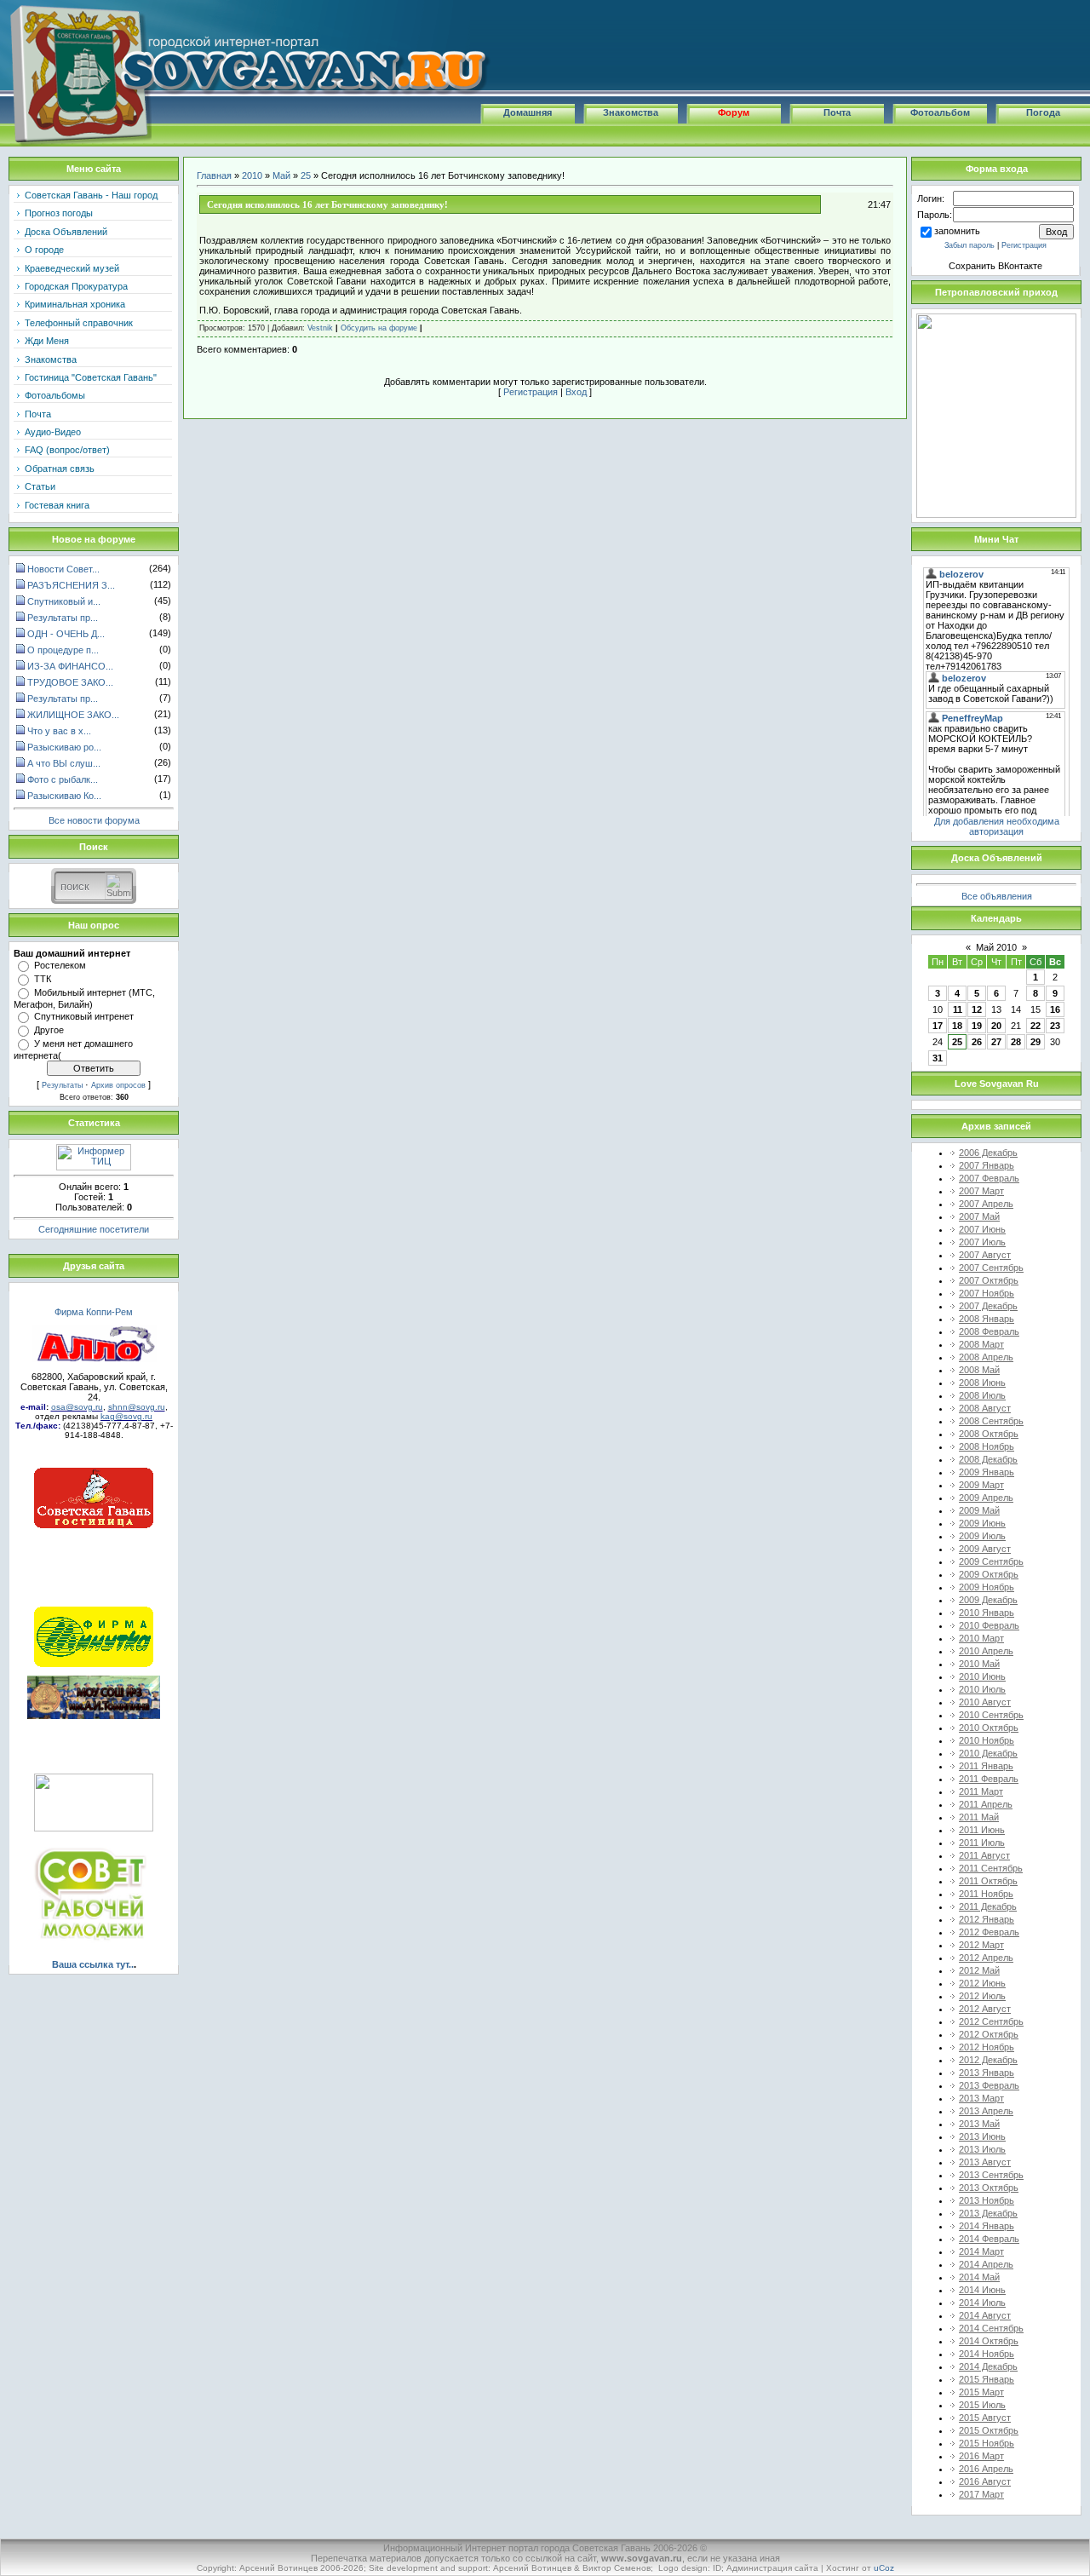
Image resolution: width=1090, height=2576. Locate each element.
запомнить (957, 231)
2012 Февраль (989, 1932)
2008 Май (979, 1370)
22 (1035, 1026)
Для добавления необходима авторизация (997, 826)
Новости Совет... (63, 569)
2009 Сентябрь (991, 1561)
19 (977, 1026)
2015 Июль (982, 2405)
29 (1035, 1042)
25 (306, 175)
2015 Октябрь (989, 2430)
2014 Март (981, 2251)
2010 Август (985, 1702)
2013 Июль (982, 2149)
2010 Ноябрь (987, 1740)
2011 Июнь (982, 1830)
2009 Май (979, 1510)
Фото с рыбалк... (63, 779)
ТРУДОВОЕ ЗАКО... (70, 682)
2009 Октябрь (989, 1574)
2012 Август (985, 2009)
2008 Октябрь (989, 1434)
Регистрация (531, 392)
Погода (1043, 112)
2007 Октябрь (989, 1280)
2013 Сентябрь (991, 2175)
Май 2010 (996, 947)
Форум (734, 112)
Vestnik (320, 328)
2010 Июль (982, 1689)
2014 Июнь (982, 2290)
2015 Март (981, 2392)
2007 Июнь (982, 1229)
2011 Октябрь (988, 1881)
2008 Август (985, 1408)
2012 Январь (987, 1919)
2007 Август (985, 1255)
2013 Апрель (986, 2111)
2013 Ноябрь (987, 2200)
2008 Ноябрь (987, 1446)
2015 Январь (987, 2379)
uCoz (884, 2568)
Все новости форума (94, 820)
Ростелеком (60, 965)
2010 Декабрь (988, 1753)
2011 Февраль (989, 1779)
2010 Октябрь (989, 1728)
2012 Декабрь (988, 2060)
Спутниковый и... (64, 601)
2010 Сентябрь (991, 1715)
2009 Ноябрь (987, 1587)
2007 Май (979, 1216)
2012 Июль (982, 1996)
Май (281, 175)
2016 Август (985, 2481)
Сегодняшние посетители (94, 1229)
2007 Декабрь (988, 1306)
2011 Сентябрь (991, 1868)
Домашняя (528, 112)
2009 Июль (982, 1536)
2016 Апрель (986, 2469)
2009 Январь (987, 1472)
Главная (214, 175)
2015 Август (985, 2418)
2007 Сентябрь (991, 1268)
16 (1055, 1009)
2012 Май (979, 1970)
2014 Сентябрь (991, 2328)
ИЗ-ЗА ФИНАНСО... (70, 666)
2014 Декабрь (988, 2366)
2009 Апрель (986, 1498)
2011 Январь (986, 1766)
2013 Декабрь (988, 2213)
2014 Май (979, 2277)
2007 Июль (982, 1242)
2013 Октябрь (989, 2188)
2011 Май (979, 1817)
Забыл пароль (970, 245)
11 (958, 1009)
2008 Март (981, 1344)
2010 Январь (987, 1613)
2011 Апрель (986, 1804)
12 (977, 1009)
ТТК (43, 979)
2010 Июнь (982, 1676)
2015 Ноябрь (987, 2443)
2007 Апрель (986, 1204)
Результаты (62, 1085)
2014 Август (985, 2315)
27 (996, 1042)
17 (938, 1026)
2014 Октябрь (989, 2341)
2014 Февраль (989, 2239)
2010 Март (981, 1638)
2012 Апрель (986, 1958)
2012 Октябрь (989, 2034)
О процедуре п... (63, 650)
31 (938, 1058)
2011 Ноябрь (986, 1894)
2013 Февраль (989, 2085)
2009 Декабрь (988, 1600)
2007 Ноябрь (987, 1293)
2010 (252, 175)
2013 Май (979, 2124)
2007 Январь (987, 1165)
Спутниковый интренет (84, 1016)
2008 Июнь (982, 1383)
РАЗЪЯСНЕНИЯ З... (71, 585)
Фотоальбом (940, 112)
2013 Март (981, 2098)
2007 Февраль (989, 1178)
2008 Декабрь (988, 1459)
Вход (576, 392)
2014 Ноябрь (987, 2354)
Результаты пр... (63, 618)
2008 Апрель (986, 1357)
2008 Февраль (989, 1331)
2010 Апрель (986, 1651)
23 (1055, 1026)
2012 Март (981, 1945)
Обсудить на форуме (379, 328)
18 (957, 1026)
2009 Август (985, 1549)
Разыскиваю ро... (64, 747)
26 (977, 1042)
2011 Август (984, 1855)
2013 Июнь (982, 2136)
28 (1016, 1042)
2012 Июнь (982, 1983)
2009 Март (981, 1485)
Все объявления (997, 896)
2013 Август (985, 2162)
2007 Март (981, 1191)
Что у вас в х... (59, 731)
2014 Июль (982, 2303)
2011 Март (981, 1791)
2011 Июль (982, 1843)
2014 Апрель (986, 2264)
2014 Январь (987, 2226)
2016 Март (981, 2456)
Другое (49, 1030)
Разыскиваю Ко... (64, 796)
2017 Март (981, 2494)
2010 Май (979, 1664)
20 (996, 1026)
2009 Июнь (982, 1523)
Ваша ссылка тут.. (93, 1964)
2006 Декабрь (988, 1153)
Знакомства (631, 112)
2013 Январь (987, 2073)
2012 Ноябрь (987, 2047)
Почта (837, 112)
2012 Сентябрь (991, 2021)
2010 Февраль (989, 1625)
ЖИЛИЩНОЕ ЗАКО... (73, 715)
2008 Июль (982, 1395)
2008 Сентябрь (991, 1421)
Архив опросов (118, 1085)
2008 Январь (987, 1319)
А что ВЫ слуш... (64, 763)
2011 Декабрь (988, 1906)
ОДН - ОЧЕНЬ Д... (66, 634)
